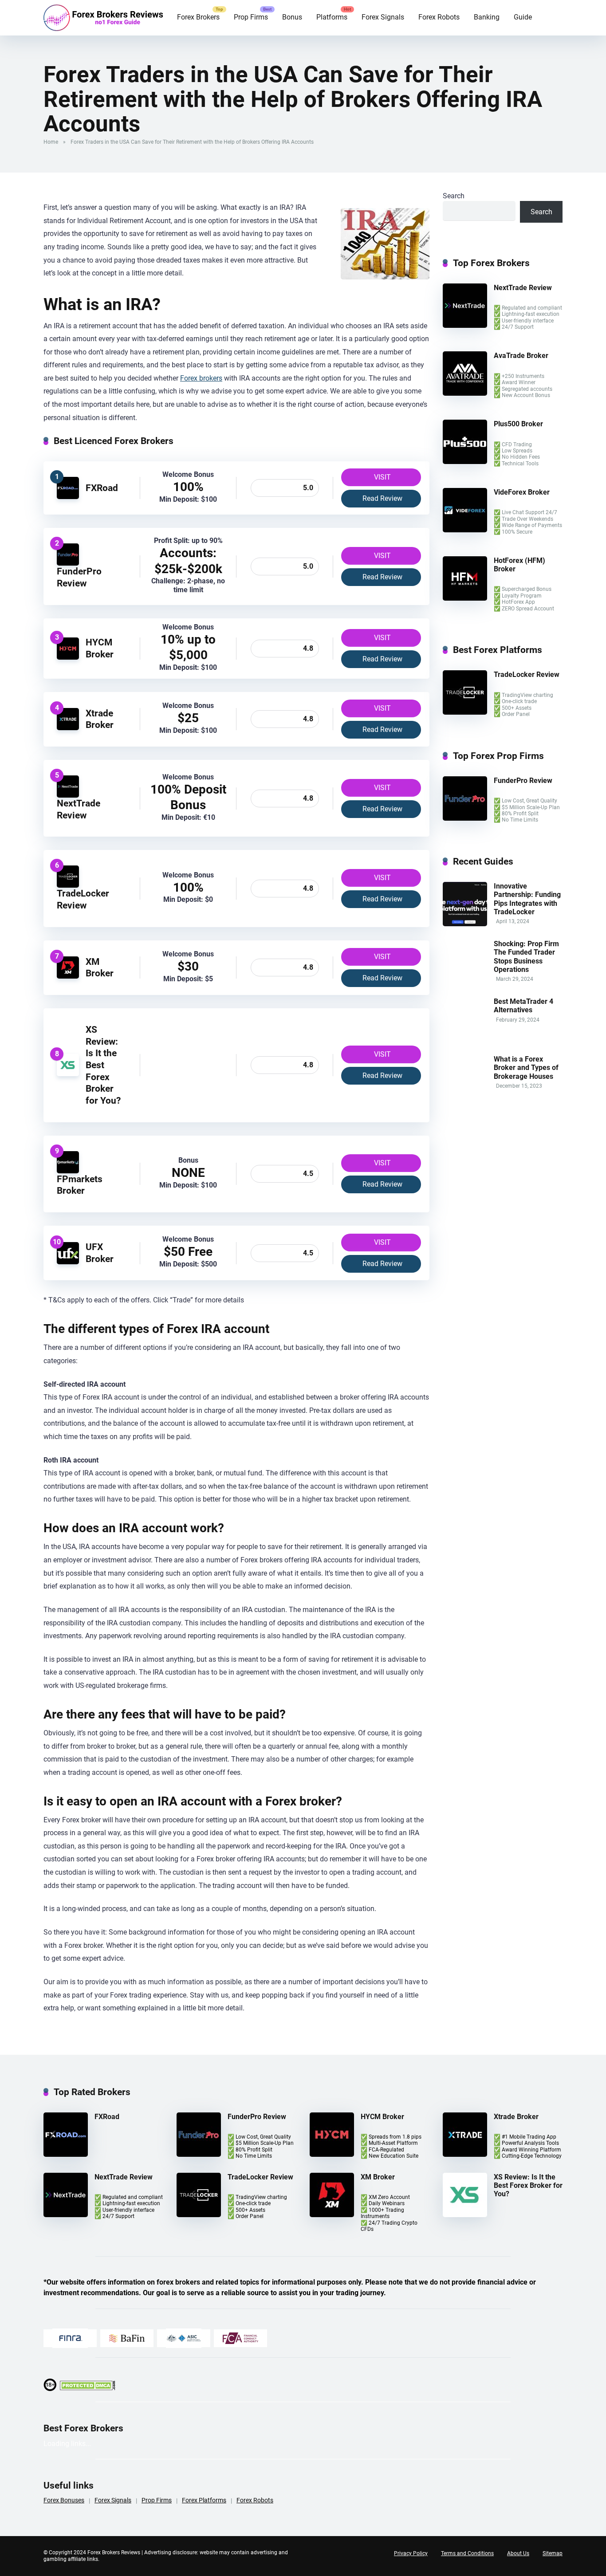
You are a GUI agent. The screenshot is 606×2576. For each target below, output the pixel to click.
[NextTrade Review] (68, 795)
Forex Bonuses (64, 2500)
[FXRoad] (68, 497)
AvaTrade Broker (521, 356)
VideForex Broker (522, 492)
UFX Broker (100, 1253)
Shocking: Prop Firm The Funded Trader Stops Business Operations (526, 957)
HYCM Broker (100, 648)
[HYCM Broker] (68, 657)
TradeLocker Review (83, 899)
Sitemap (553, 2553)
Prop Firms (251, 17)
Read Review (382, 498)
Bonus (292, 17)
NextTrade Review (79, 809)
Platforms (332, 17)
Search (454, 196)
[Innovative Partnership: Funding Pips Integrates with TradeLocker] (465, 924)
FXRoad (102, 488)
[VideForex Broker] (465, 530)
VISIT (382, 477)
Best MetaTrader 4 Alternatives (523, 1006)
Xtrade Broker (100, 719)
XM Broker (100, 967)
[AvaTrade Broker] (465, 393)
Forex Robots (439, 17)
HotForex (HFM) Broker (519, 565)
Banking (487, 17)
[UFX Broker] (68, 1262)
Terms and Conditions (467, 2553)
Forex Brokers (198, 17)
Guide (523, 17)
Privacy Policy (411, 2553)
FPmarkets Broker (80, 1185)
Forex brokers (201, 378)
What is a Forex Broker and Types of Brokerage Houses (526, 1068)
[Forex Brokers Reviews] (103, 18)
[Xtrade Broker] (68, 728)
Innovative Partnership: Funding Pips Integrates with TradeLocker (527, 899)
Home (51, 142)
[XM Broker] (68, 976)
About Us (518, 2553)
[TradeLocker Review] (68, 885)
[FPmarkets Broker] (68, 1171)
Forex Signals (383, 17)
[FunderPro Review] (68, 563)
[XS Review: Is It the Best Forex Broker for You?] (68, 1074)
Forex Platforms (204, 2500)
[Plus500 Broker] (465, 462)
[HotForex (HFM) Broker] (465, 598)
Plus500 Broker (518, 424)
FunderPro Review (79, 577)
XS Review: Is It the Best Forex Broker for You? (103, 1065)
